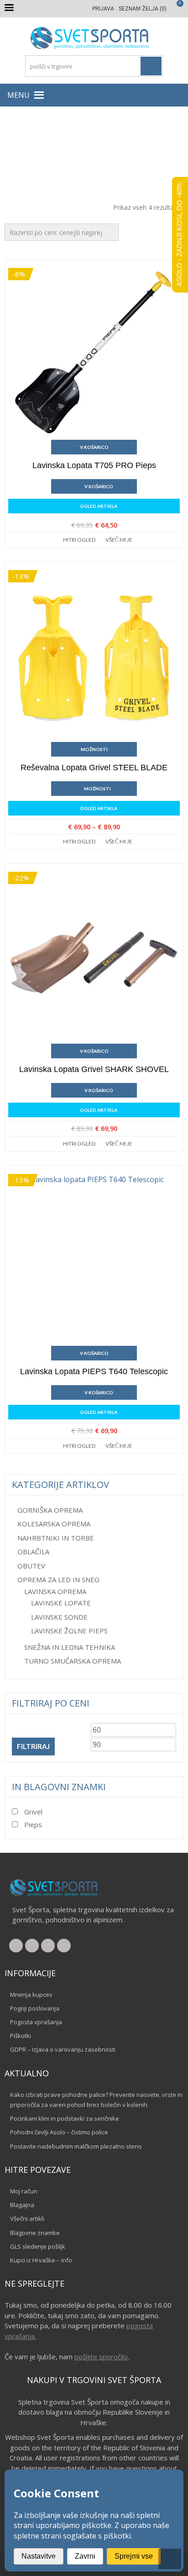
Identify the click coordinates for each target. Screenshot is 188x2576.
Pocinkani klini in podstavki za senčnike (65, 2118)
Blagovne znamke (35, 2233)
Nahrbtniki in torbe (56, 1538)
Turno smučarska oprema (73, 1661)
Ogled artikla (99, 506)
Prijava (103, 9)
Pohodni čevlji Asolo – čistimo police (59, 2132)
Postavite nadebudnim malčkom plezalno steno (76, 2146)
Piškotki (21, 2036)
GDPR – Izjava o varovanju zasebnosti (63, 2049)
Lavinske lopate (61, 1603)
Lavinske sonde (59, 1617)
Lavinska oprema (143, 148)
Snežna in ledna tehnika (70, 1647)
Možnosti (94, 749)
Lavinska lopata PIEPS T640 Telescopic (94, 1371)
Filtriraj (33, 1746)
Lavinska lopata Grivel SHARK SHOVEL (94, 1069)
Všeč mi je (119, 540)
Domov (26, 148)
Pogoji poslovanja (35, 2008)
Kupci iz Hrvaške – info (41, 2260)
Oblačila (33, 1552)
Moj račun (24, 2191)
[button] (18, 95)
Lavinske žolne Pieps (69, 1631)
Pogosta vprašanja (36, 2022)
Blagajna (22, 2205)
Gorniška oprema (50, 1510)
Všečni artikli (27, 2219)
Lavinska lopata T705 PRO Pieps (94, 465)
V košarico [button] (94, 447)
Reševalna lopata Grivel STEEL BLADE (94, 768)
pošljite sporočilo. (102, 2357)
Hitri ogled (79, 540)
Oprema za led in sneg (77, 148)
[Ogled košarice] (175, 9)
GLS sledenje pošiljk (38, 2246)
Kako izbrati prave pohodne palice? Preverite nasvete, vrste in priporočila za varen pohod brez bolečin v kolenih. (96, 2100)
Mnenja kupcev (31, 1995)
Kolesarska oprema (54, 1524)
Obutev (31, 1566)
